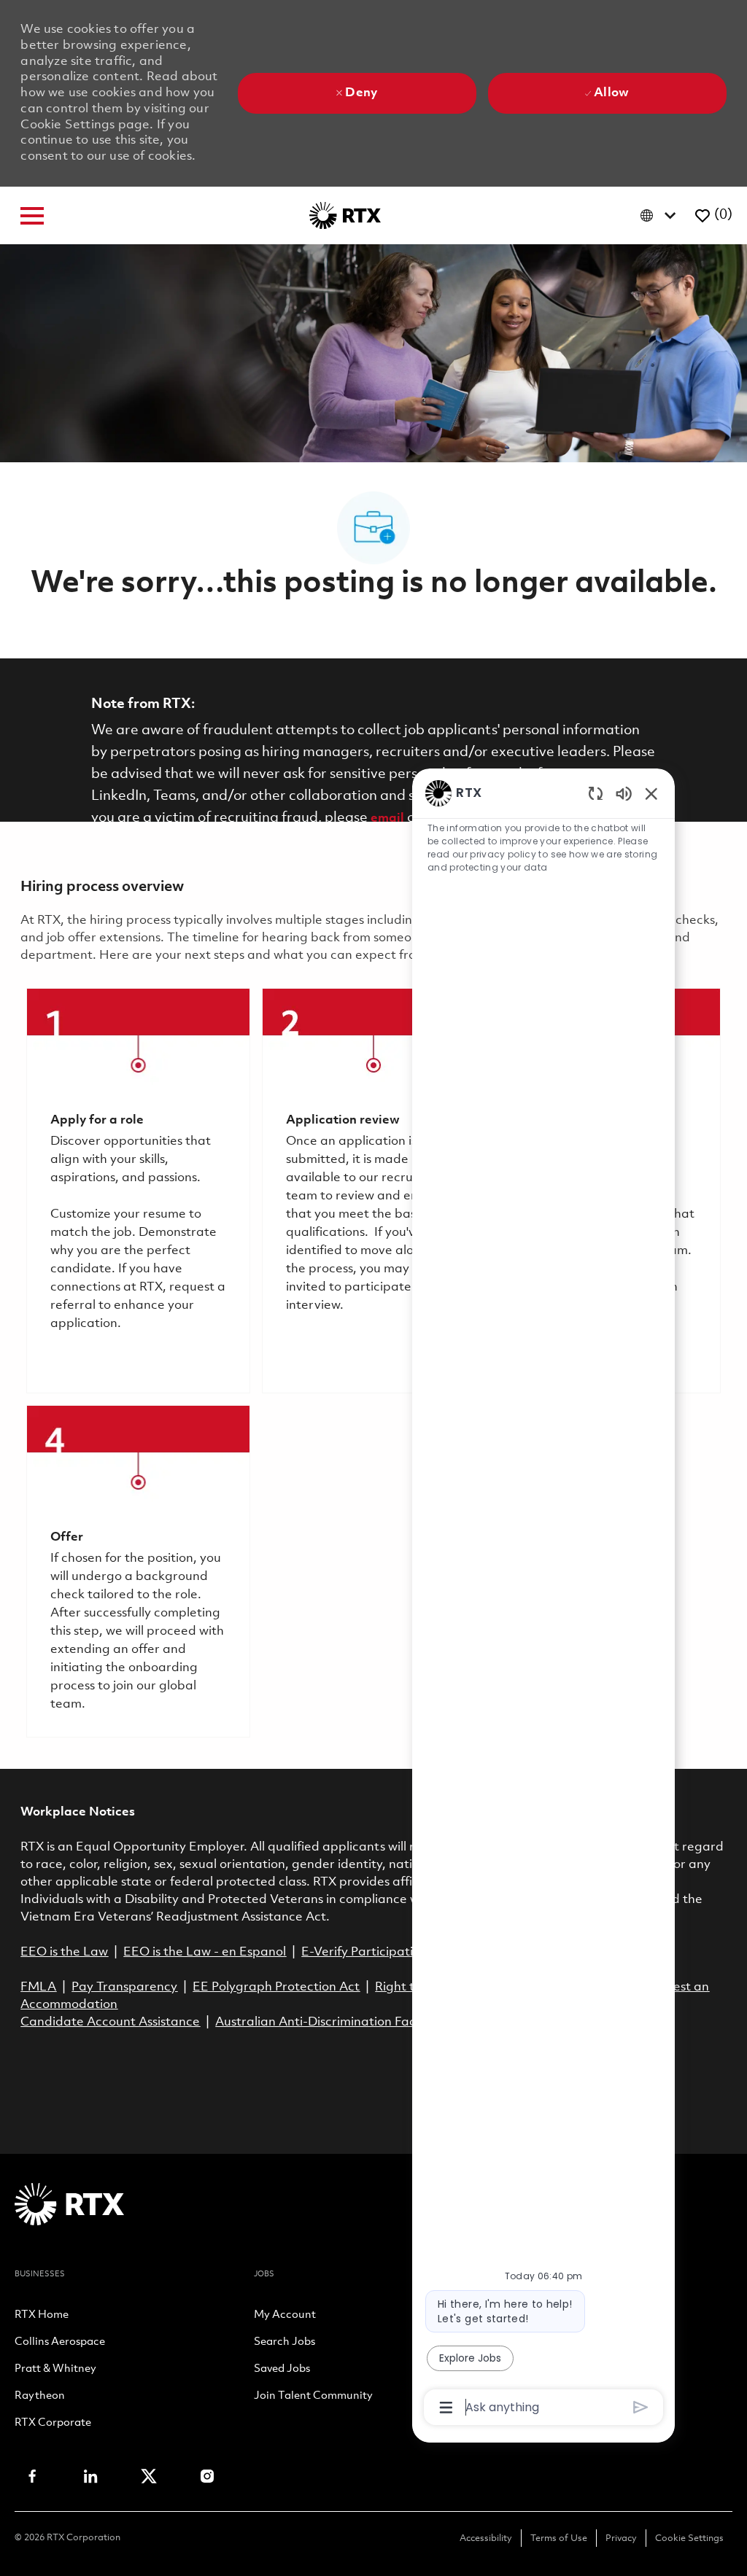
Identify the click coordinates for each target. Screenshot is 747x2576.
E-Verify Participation (364, 1952)
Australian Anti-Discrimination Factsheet (334, 2022)
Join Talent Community (313, 2397)
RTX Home (42, 2316)
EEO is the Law (64, 1952)
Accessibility (486, 2538)
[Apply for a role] (138, 1191)
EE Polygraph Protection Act (276, 1987)
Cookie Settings (689, 2538)
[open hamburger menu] (32, 216)
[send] (641, 2407)
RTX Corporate (53, 2424)
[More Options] (446, 2408)
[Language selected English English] (661, 215)
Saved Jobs (282, 2370)
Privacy (621, 2538)
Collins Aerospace (60, 2343)
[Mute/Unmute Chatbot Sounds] (624, 793)
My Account (285, 2316)
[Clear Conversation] (596, 793)
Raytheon (40, 2397)
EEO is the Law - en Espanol (205, 1952)
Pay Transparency (124, 1987)
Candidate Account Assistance (110, 2022)
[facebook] (32, 2476)
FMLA (38, 1987)
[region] (543, 1599)
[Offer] (138, 1571)
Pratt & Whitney (55, 2370)
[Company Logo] (345, 215)
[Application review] (373, 1191)
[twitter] (149, 2476)
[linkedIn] (90, 2476)
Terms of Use (559, 2538)
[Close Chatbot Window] (651, 793)
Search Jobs (285, 2343)
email (387, 818)
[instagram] (207, 2476)
